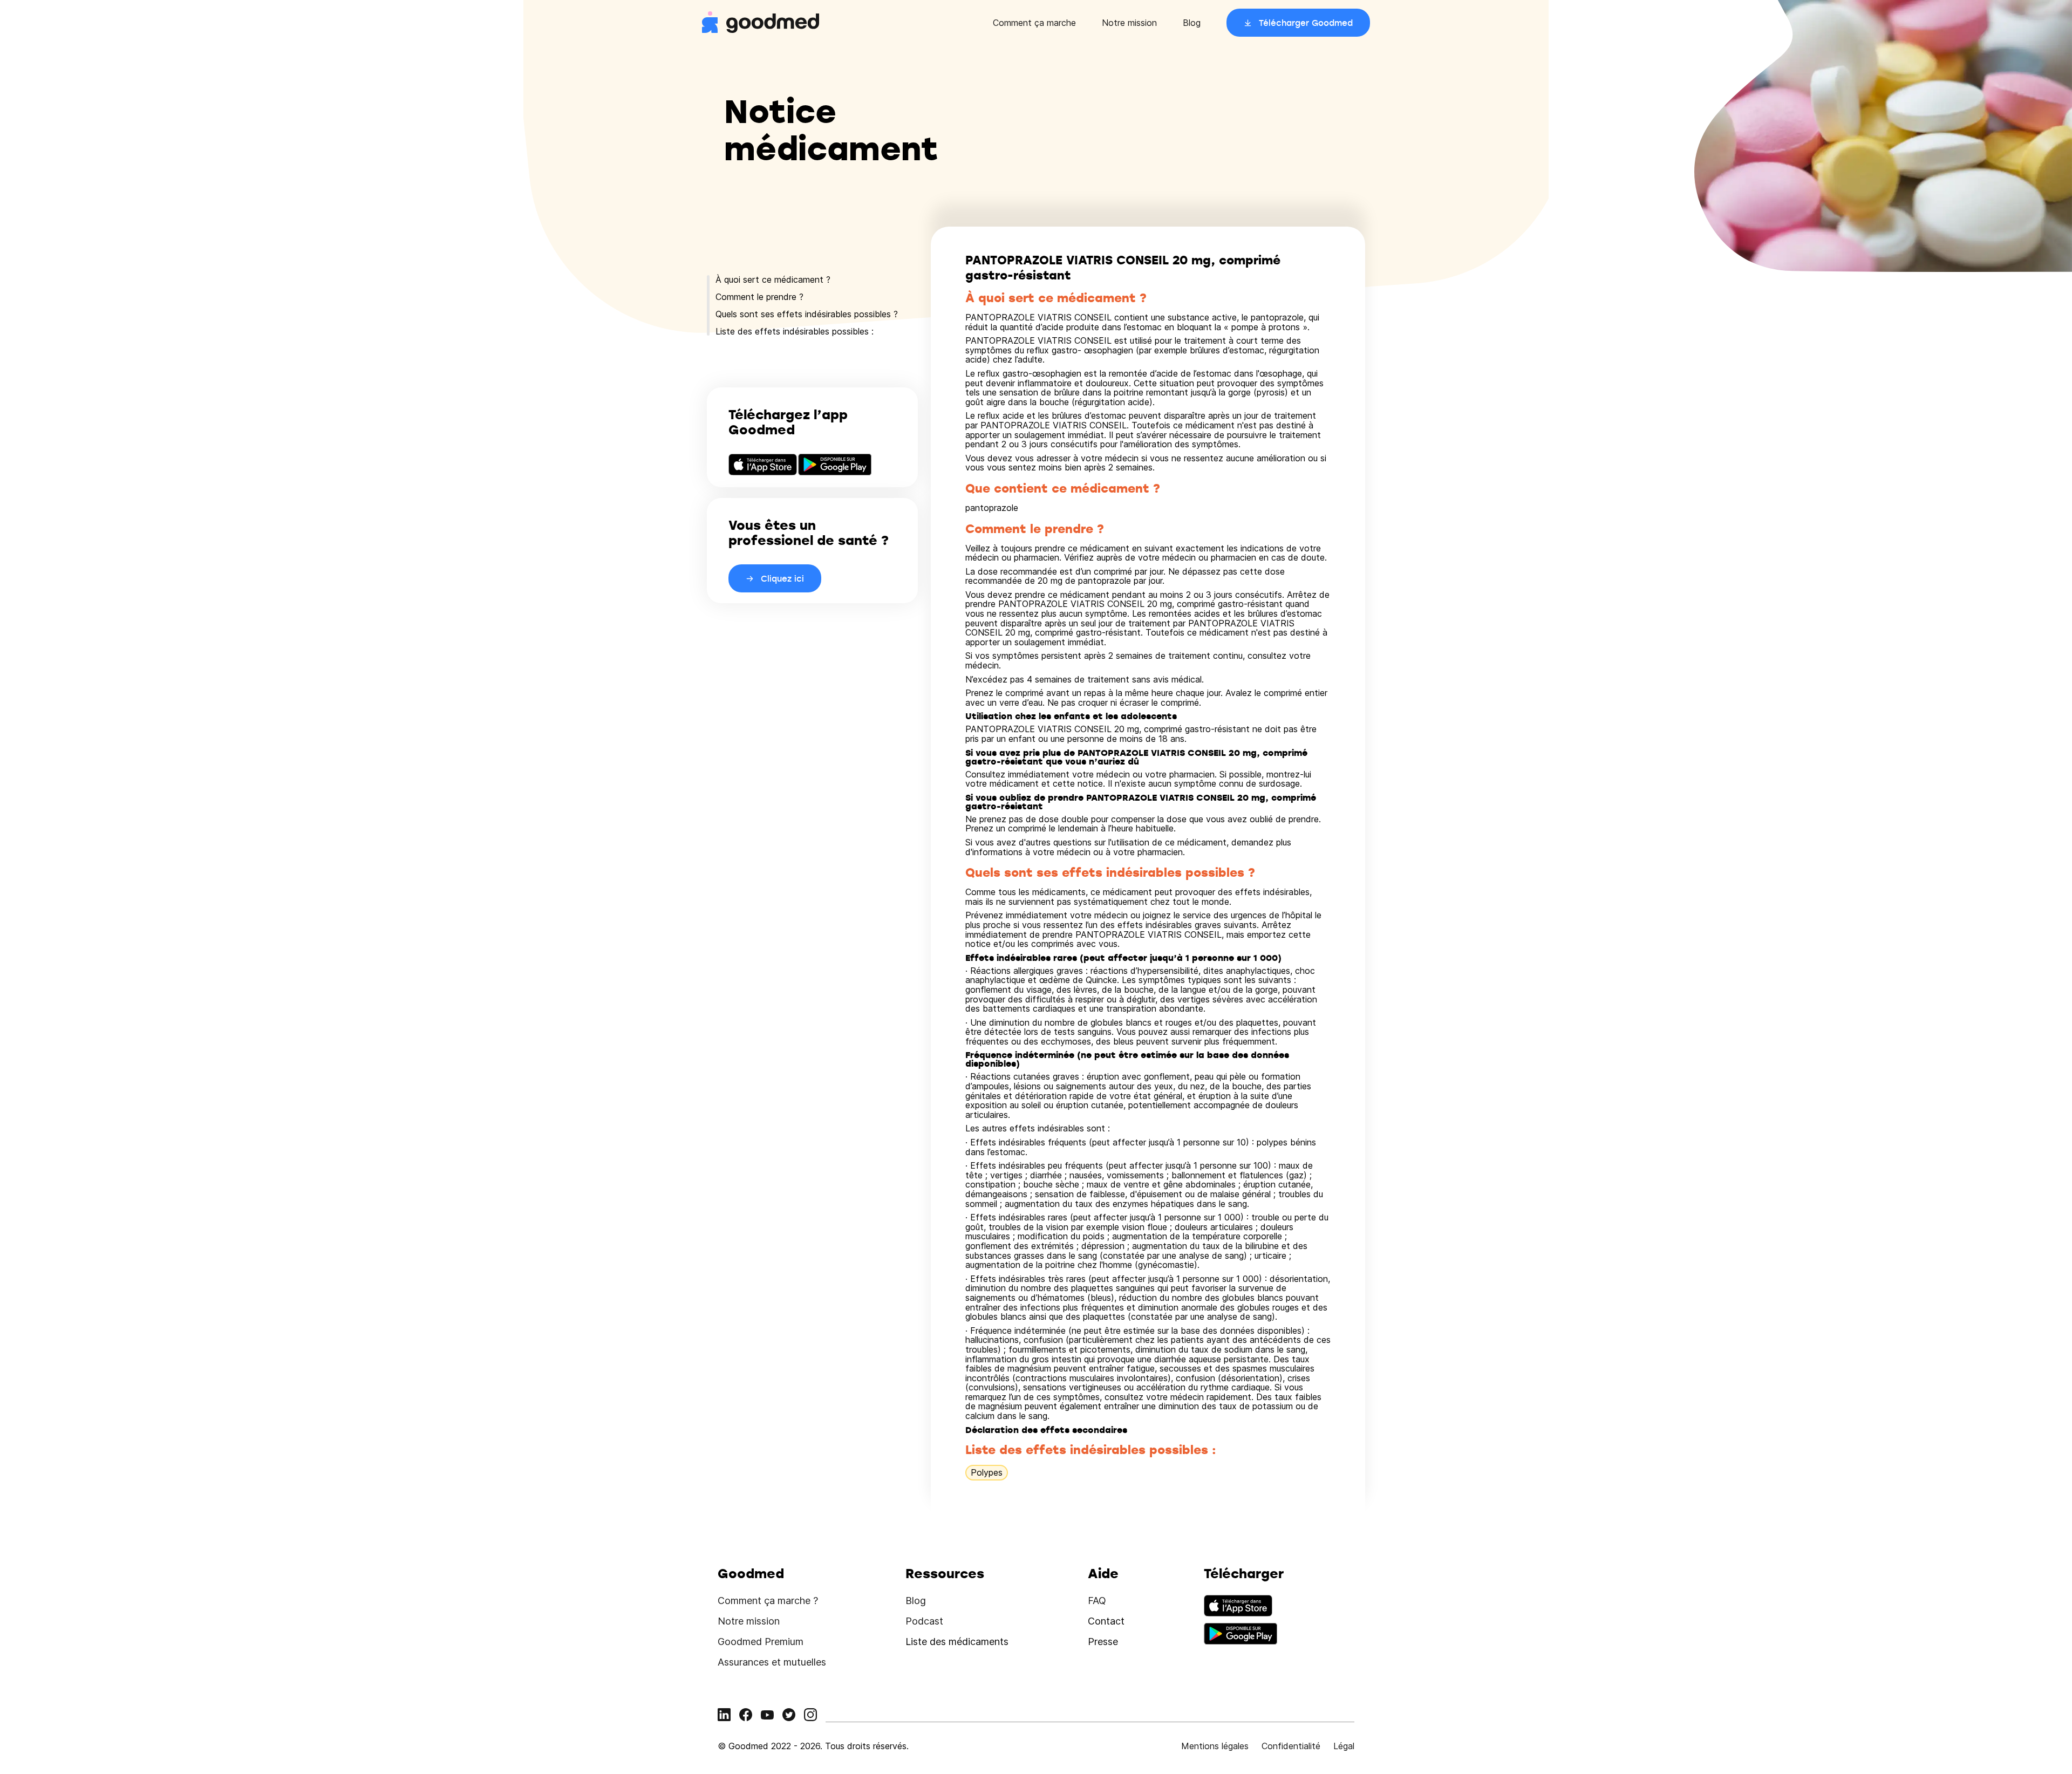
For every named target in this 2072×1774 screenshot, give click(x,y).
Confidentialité (1291, 1746)
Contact (1106, 1621)
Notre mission (1129, 23)
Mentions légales (1215, 1746)
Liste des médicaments (957, 1642)
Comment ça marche (1034, 23)
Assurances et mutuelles (772, 1662)
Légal (1344, 1746)
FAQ (1097, 1601)
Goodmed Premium (761, 1642)
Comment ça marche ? (768, 1601)
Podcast (924, 1621)
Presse (1103, 1642)
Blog (1192, 23)
